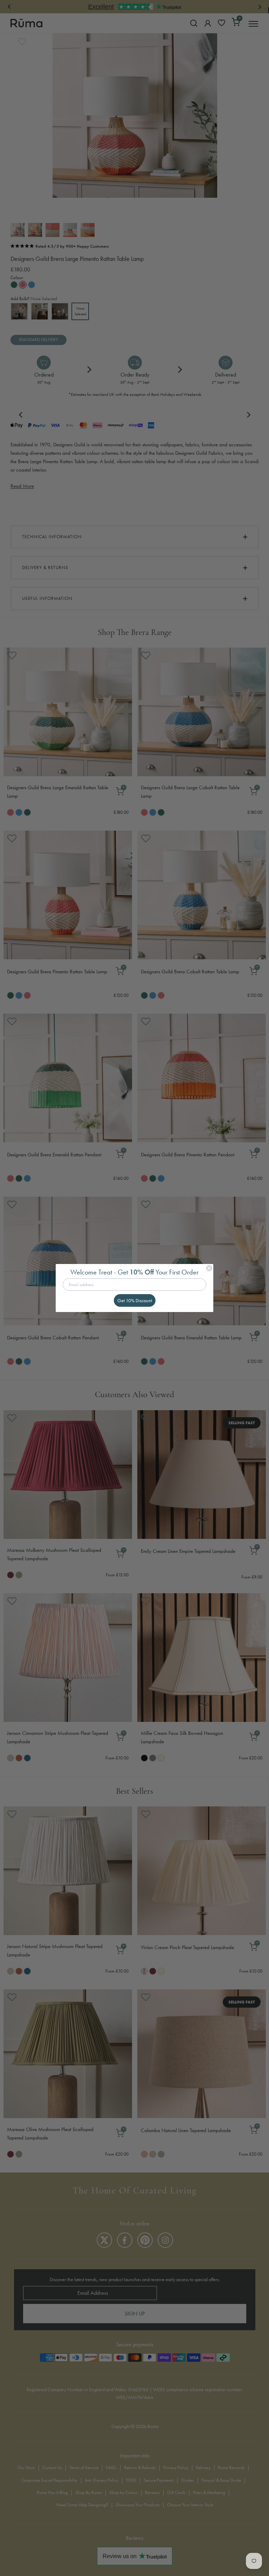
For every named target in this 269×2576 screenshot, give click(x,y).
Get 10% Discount (135, 1300)
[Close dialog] (209, 1268)
